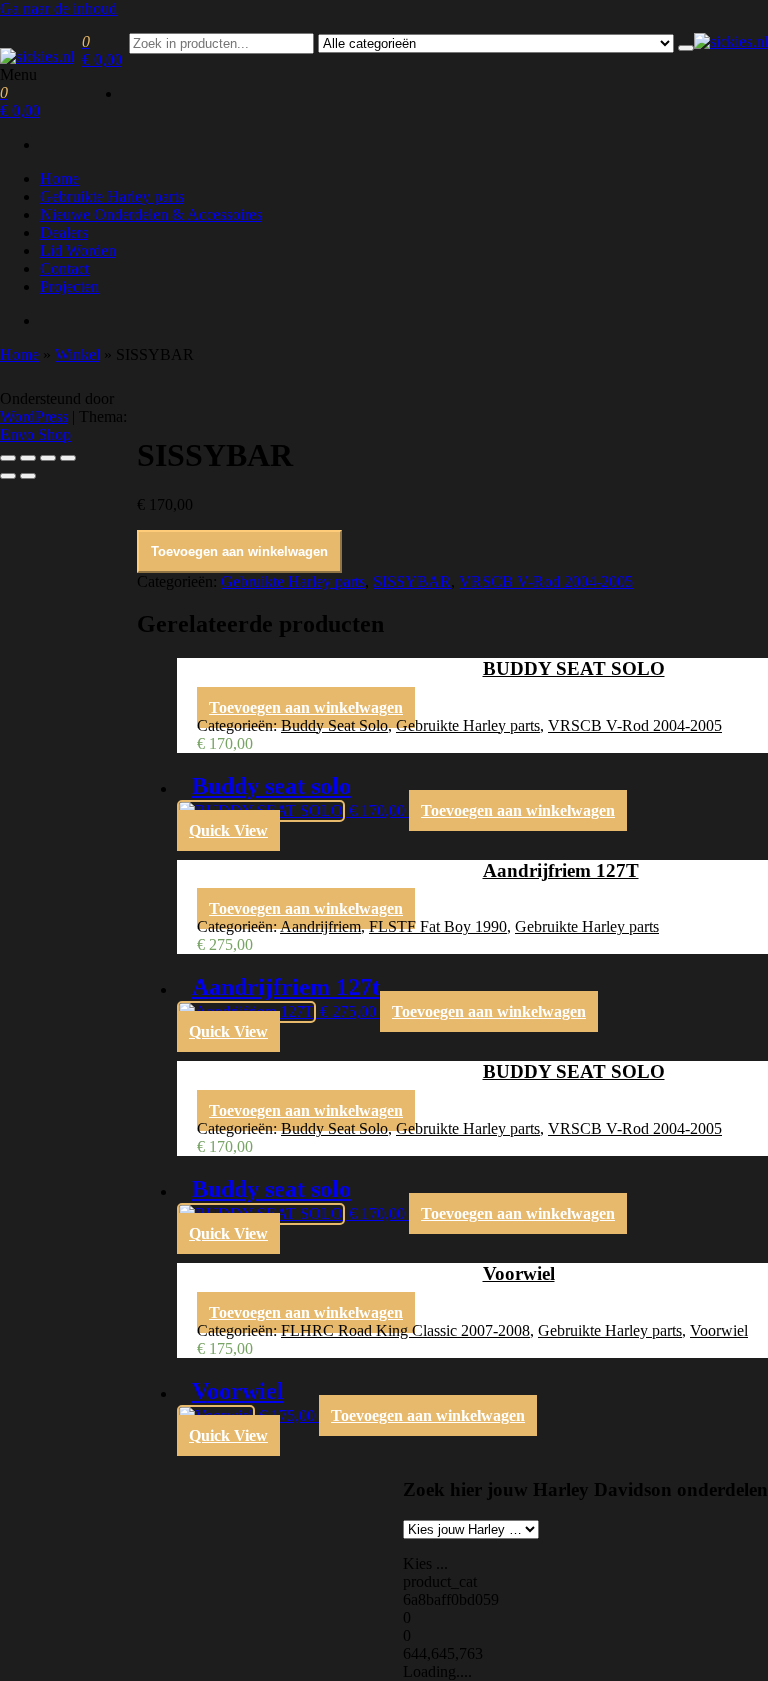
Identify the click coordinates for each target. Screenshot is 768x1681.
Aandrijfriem (320, 926)
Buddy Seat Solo (334, 725)
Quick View (228, 830)
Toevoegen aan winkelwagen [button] (306, 707)
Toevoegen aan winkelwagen (239, 551)
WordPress (34, 416)
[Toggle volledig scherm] (28, 458)
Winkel (77, 354)
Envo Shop (35, 434)
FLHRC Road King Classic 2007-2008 (405, 1330)
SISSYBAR (412, 581)
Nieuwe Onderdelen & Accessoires (151, 214)
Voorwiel (719, 1330)
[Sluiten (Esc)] (68, 458)
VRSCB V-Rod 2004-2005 (546, 581)
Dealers (64, 232)
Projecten (69, 286)
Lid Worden (78, 250)
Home (59, 178)
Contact (64, 268)
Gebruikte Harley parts (112, 196)
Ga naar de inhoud (58, 8)
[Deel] (48, 458)
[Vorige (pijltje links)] (8, 476)
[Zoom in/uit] (8, 458)
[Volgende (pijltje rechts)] (28, 476)
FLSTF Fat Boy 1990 (438, 926)
